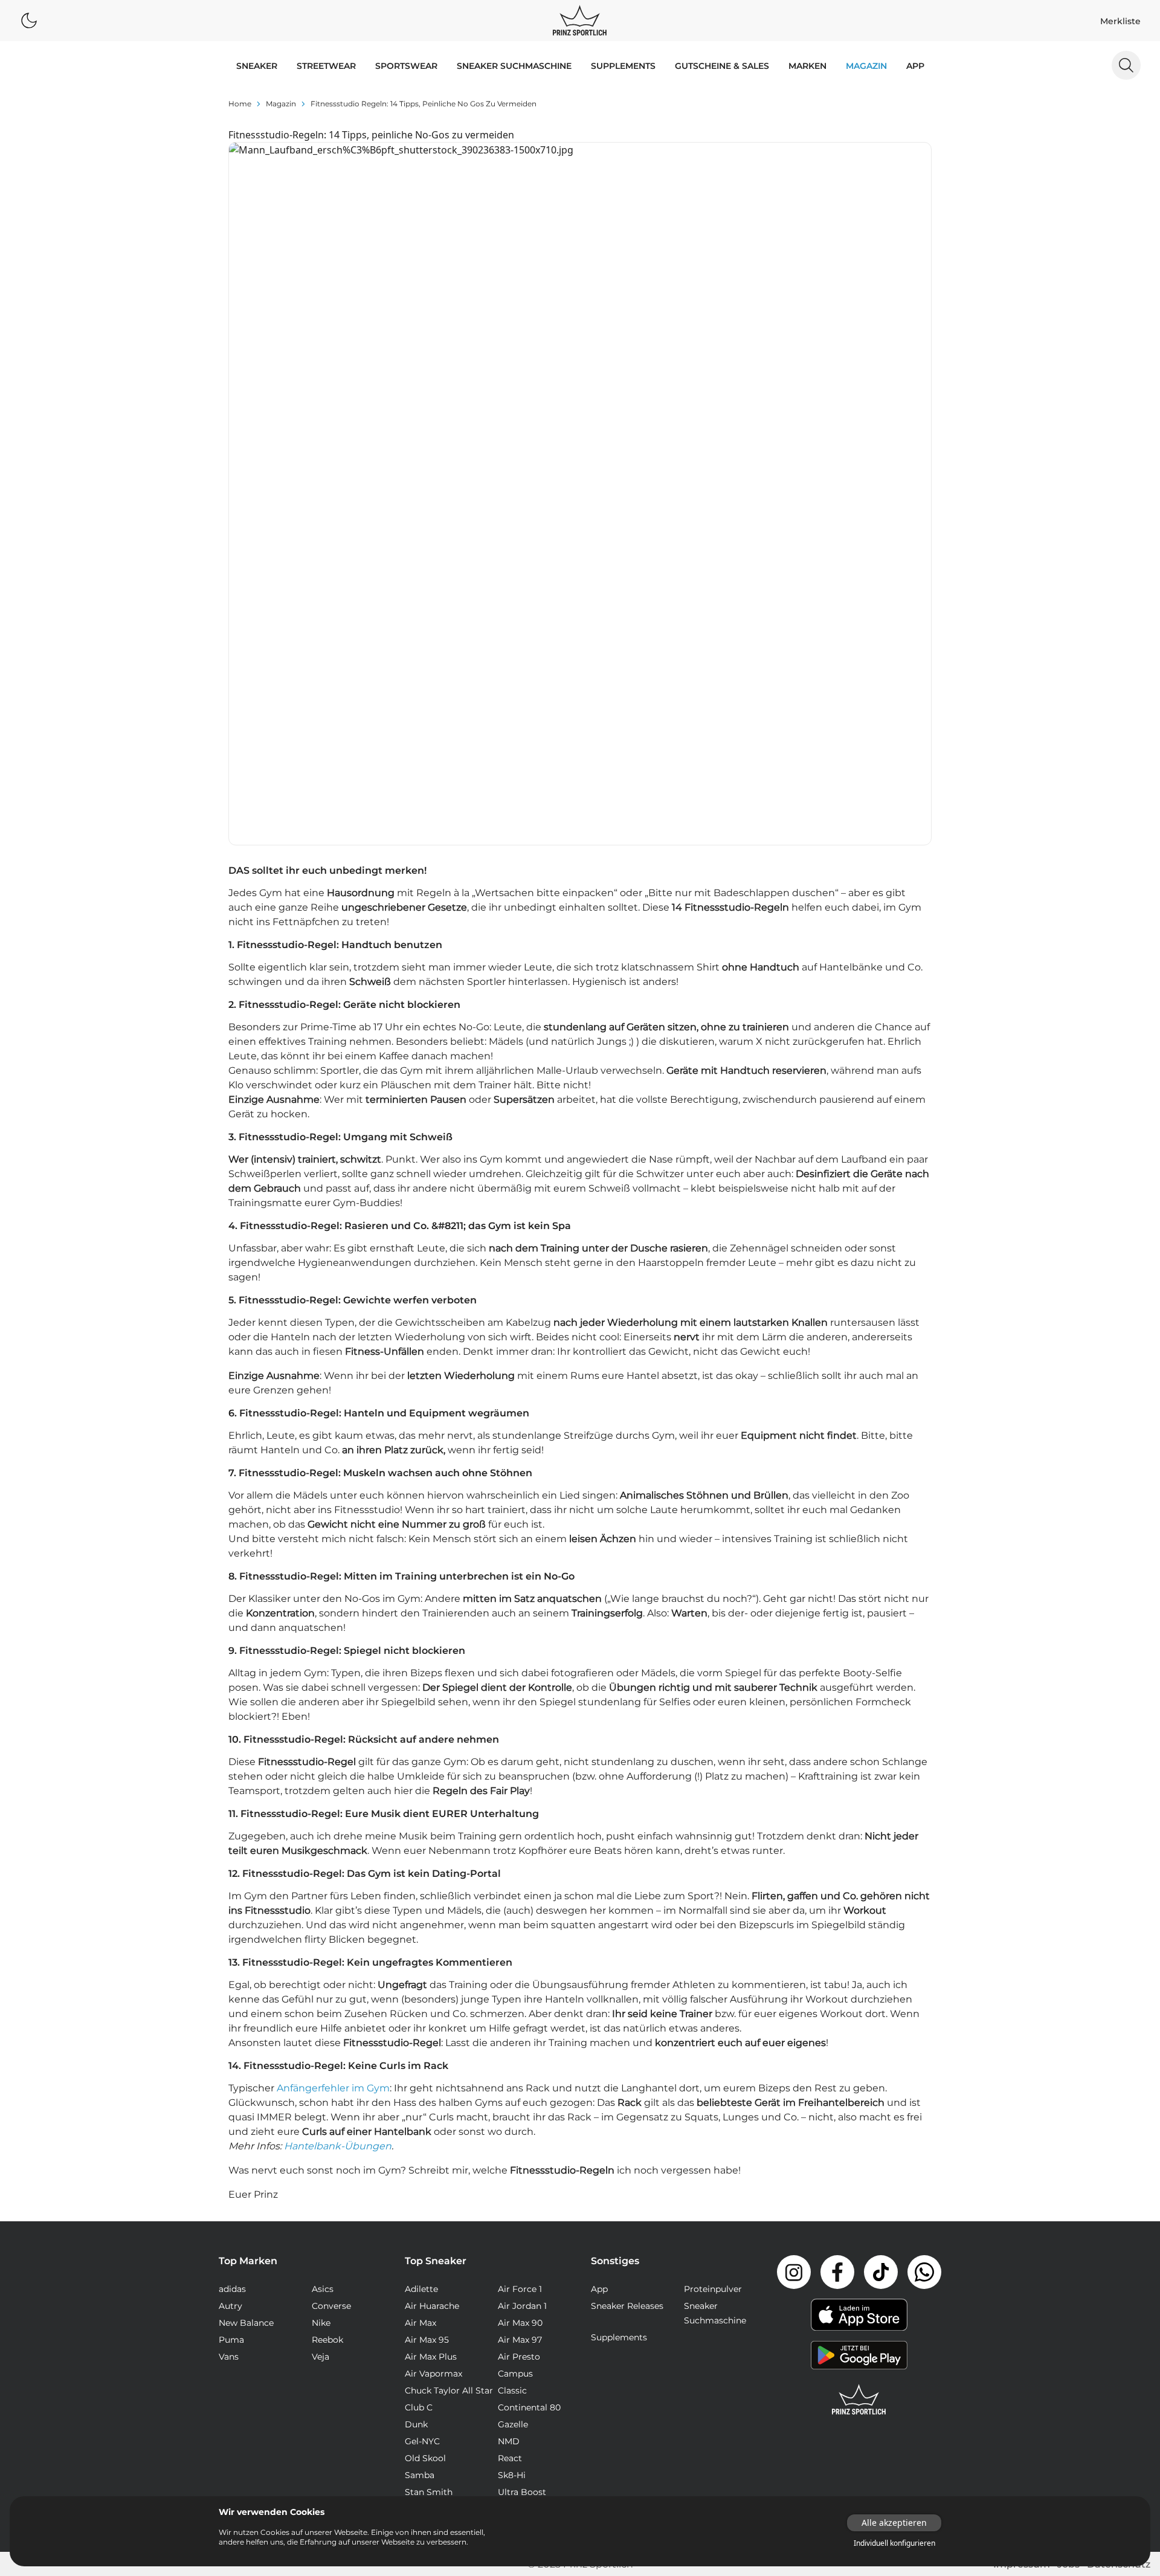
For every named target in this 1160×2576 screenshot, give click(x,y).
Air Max (420, 2323)
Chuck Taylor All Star (449, 2390)
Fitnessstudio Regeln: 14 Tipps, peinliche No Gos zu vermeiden (424, 104)
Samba (420, 2475)
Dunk (416, 2424)
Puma (231, 2340)
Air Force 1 (520, 2289)
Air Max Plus (431, 2357)
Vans (229, 2357)
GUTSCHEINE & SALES (722, 66)
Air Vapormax (433, 2374)
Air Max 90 (520, 2323)
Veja (321, 2357)
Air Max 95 (427, 2340)
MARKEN (807, 66)
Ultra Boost (522, 2492)
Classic (512, 2390)
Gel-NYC (422, 2441)
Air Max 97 (520, 2340)
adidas (232, 2289)
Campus (515, 2374)
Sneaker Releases (627, 2306)
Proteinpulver (713, 2289)
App (915, 66)
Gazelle (513, 2424)
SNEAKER (257, 66)
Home (240, 104)
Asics (323, 2289)
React (510, 2458)
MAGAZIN (866, 66)
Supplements (623, 66)
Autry (230, 2306)
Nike (321, 2323)
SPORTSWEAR (406, 66)
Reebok (327, 2340)
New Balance (246, 2323)
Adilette (421, 2289)
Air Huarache (432, 2306)
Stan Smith (429, 2492)
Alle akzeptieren (894, 2523)
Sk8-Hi (512, 2475)
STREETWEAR (326, 66)
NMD (509, 2441)
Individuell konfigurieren (894, 2543)
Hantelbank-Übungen (338, 2146)
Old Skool (425, 2458)
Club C (419, 2407)
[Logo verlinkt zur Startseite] (580, 21)
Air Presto (519, 2357)
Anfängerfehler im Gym (333, 2088)
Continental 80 (529, 2407)
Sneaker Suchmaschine (514, 66)
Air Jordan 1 (522, 2306)
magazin (281, 104)
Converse (331, 2306)
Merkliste (1120, 21)
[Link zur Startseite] (859, 2400)
